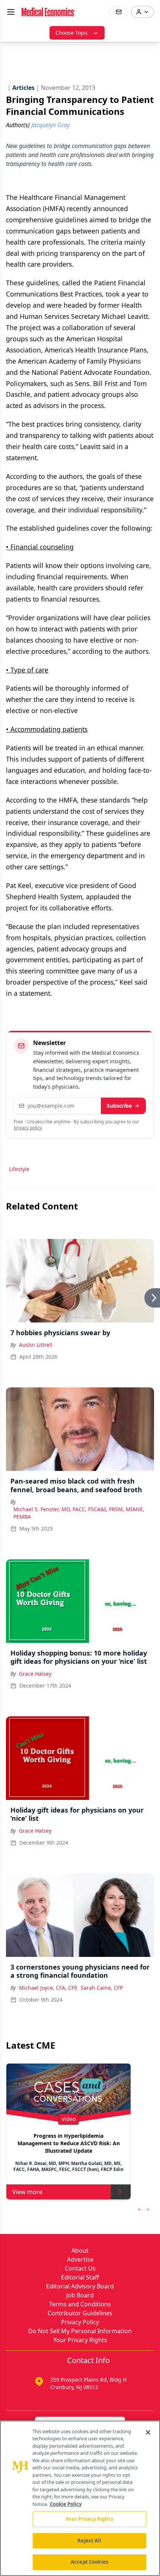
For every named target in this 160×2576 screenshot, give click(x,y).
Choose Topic (72, 33)
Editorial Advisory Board (80, 2286)
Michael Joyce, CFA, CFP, (48, 1988)
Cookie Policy (66, 2504)
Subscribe (119, 1106)
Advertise (80, 2259)
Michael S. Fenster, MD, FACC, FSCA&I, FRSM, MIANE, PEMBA (79, 1513)
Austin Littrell (36, 1345)
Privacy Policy (80, 2322)
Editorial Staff (80, 2277)
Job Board (80, 2295)
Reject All (89, 2541)
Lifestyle (19, 1169)
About (80, 2250)
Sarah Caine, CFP (102, 1988)
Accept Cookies (89, 2562)
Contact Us (80, 2268)
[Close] (148, 2432)
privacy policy (28, 1128)
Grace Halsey (35, 1674)
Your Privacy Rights (80, 2340)
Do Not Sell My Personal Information (80, 2331)
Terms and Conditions (80, 2304)
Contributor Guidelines (80, 2313)
